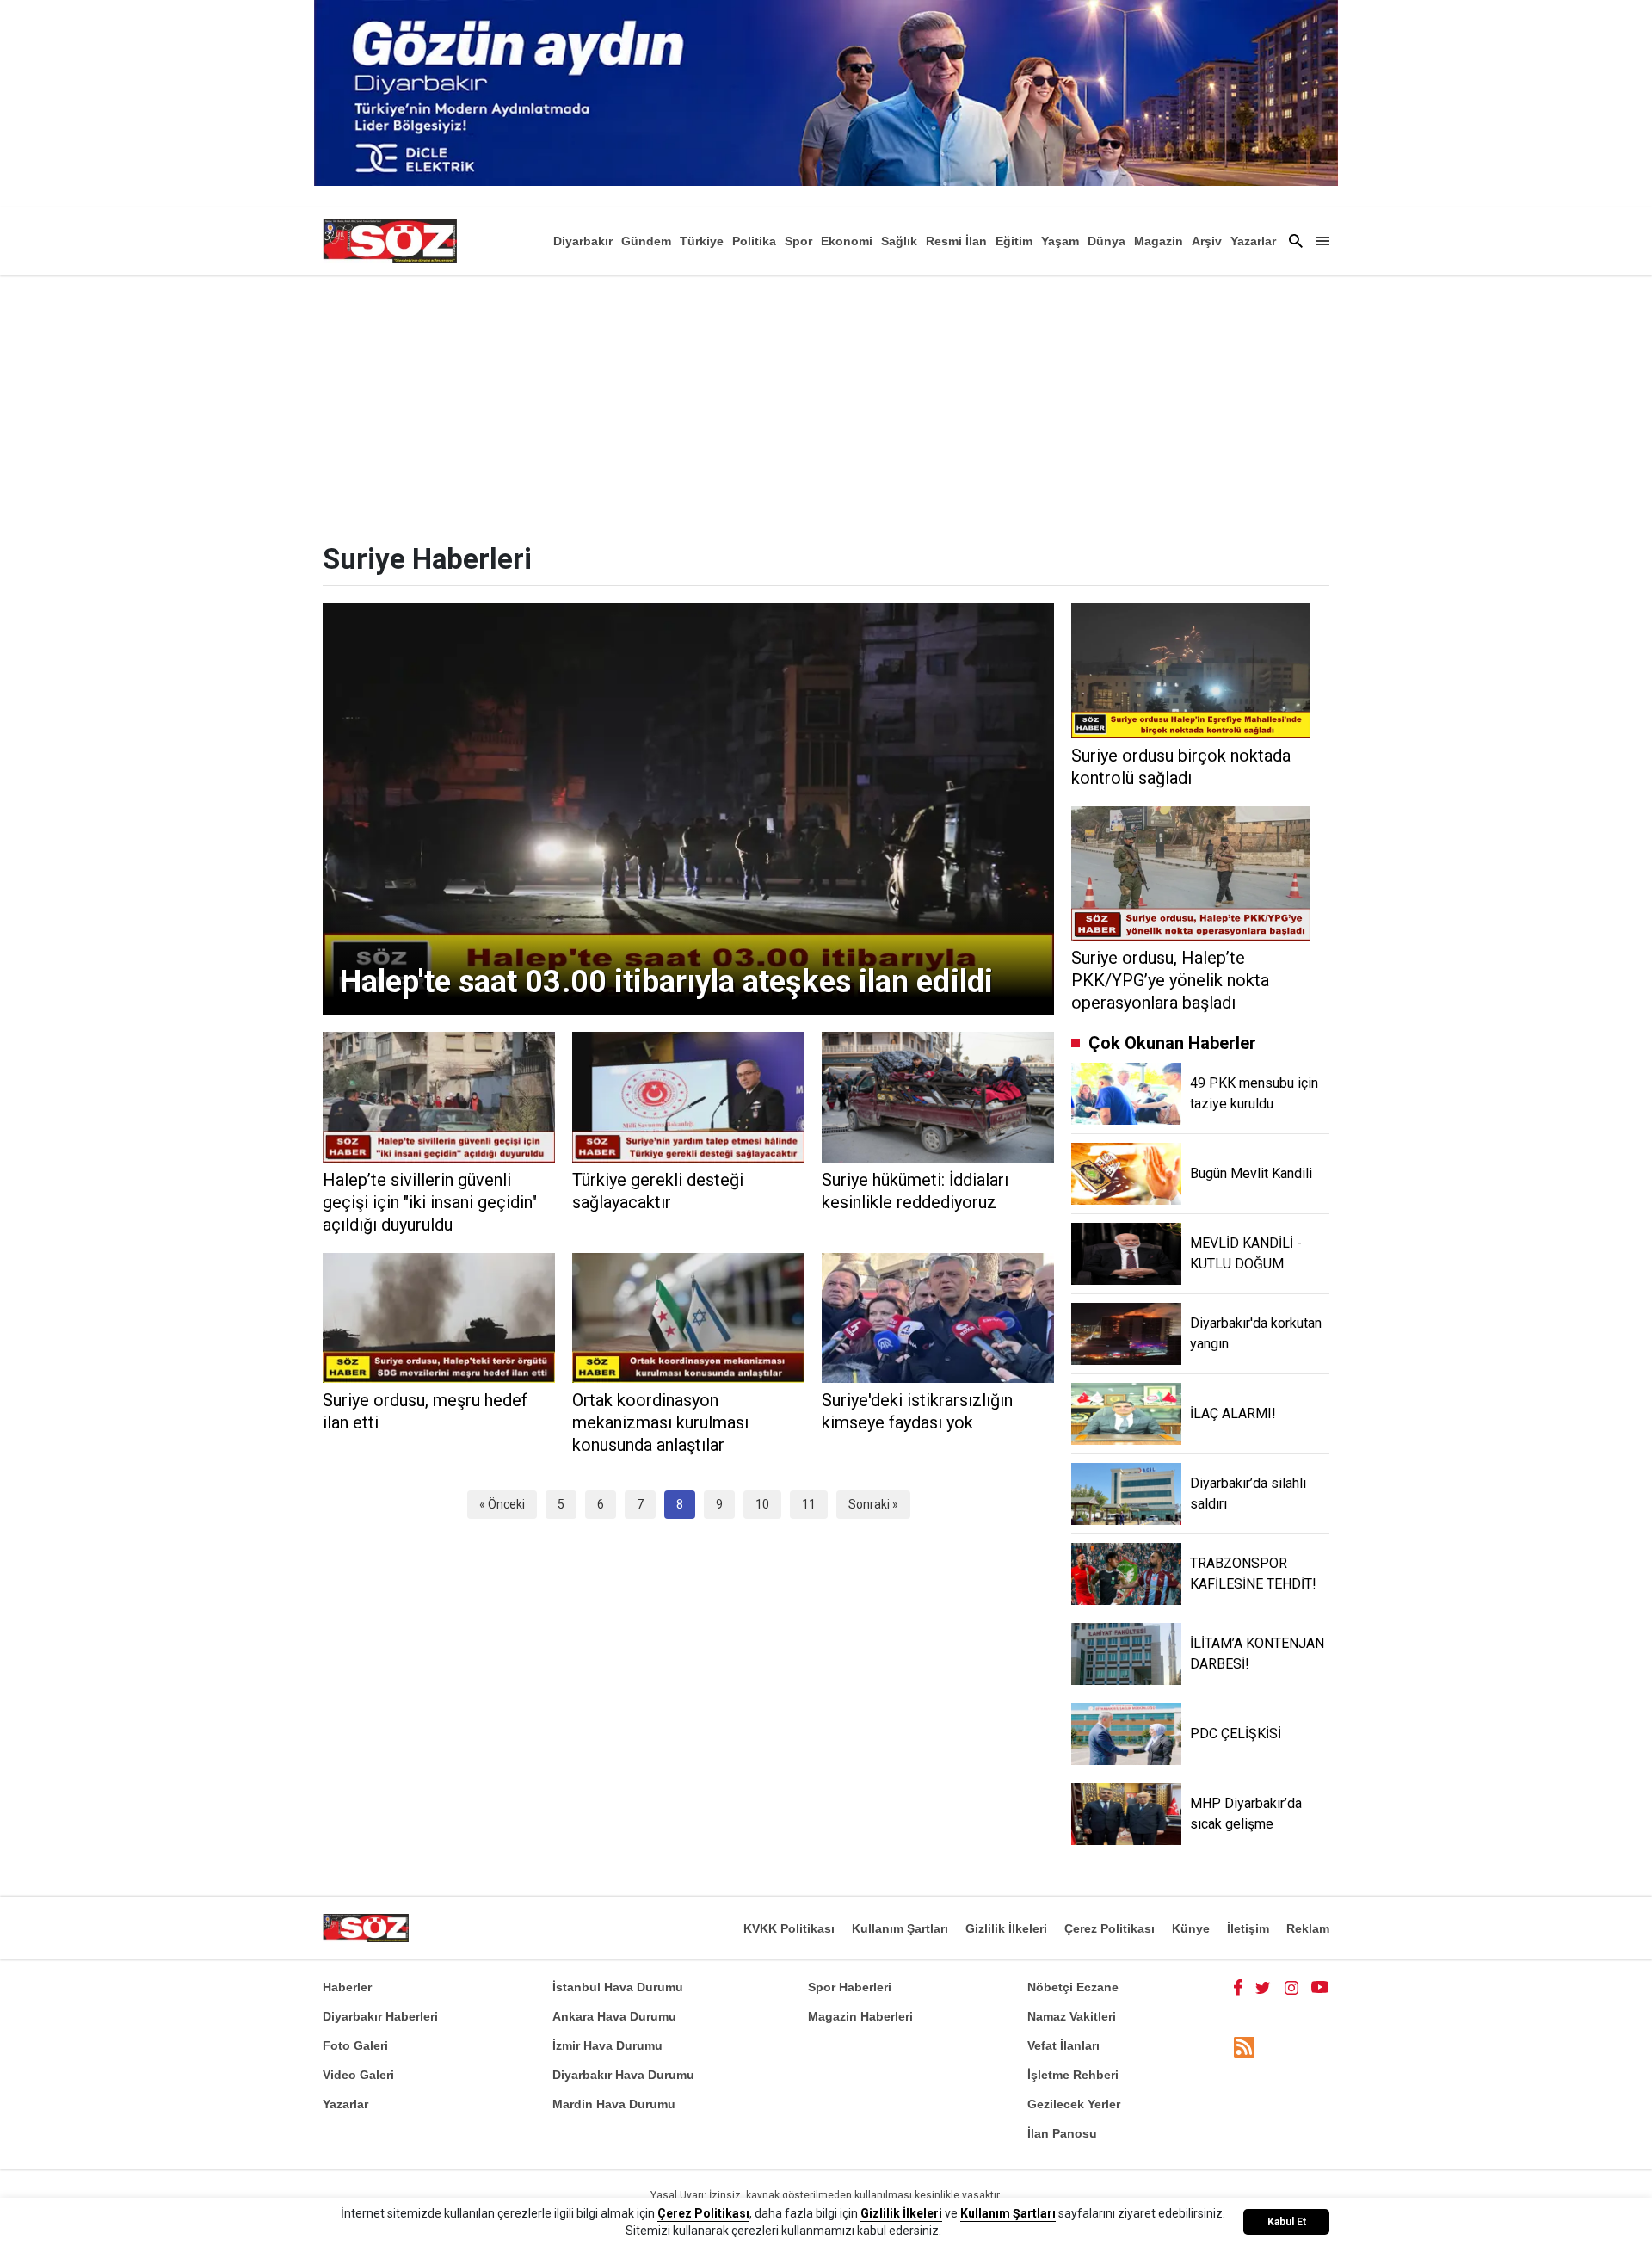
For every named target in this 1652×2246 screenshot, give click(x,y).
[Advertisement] (826, 404)
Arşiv (1207, 241)
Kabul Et (1287, 2222)
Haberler (347, 1987)
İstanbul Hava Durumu (618, 1987)
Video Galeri (358, 2075)
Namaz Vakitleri (1072, 2016)
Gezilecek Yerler (1074, 2104)
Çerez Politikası (1110, 1928)
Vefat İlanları (1063, 2045)
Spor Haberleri (850, 1987)
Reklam (1308, 1928)
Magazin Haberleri (860, 2016)
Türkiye (702, 241)
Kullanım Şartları (900, 1928)
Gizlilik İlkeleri (1006, 1928)
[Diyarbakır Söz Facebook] (1238, 1987)
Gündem (646, 241)
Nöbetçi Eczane (1073, 1987)
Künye (1191, 1928)
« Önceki (502, 1504)
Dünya (1106, 241)
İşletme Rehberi (1073, 2075)
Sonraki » (873, 1504)
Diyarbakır (583, 241)
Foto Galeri (355, 2045)
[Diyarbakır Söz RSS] (1244, 2047)
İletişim (1248, 1928)
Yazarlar (1253, 241)
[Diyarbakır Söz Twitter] (1263, 1987)
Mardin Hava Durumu (614, 2104)
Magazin (1159, 241)
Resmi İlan (956, 241)
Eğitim (1014, 241)
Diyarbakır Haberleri (380, 2016)
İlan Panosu (1062, 2133)
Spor (798, 241)
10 (762, 1504)
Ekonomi (847, 241)
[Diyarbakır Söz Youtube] (1320, 1987)
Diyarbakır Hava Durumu (623, 2075)
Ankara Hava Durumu (614, 2016)
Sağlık (899, 241)
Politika (754, 241)
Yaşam (1060, 241)
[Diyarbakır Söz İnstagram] (1291, 1987)
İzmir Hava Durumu (607, 2045)
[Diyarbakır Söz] (390, 241)
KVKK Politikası (789, 1928)
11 (809, 1504)
